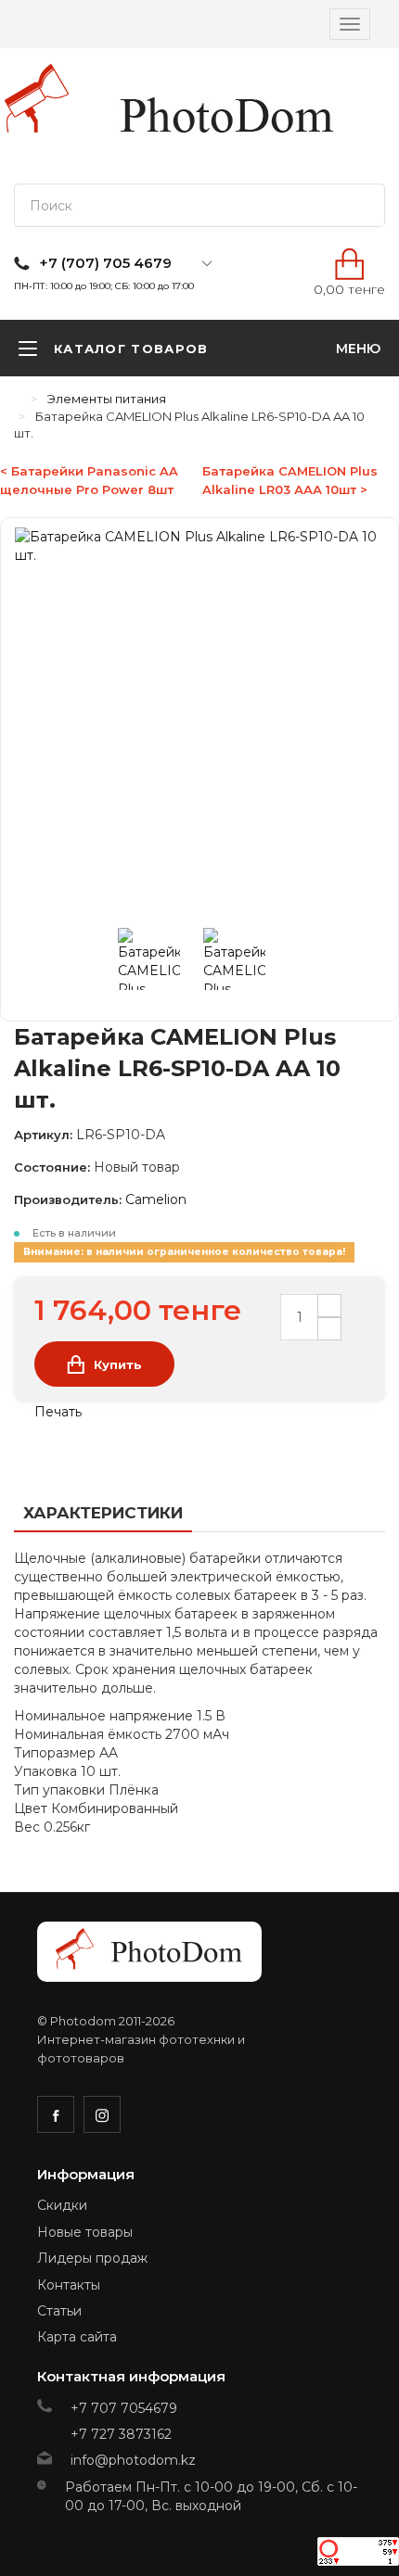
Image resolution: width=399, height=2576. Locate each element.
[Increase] (329, 1306)
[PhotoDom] (227, 116)
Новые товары (85, 2232)
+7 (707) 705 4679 (105, 263)
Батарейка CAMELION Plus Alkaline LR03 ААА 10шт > (290, 480)
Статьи (59, 2311)
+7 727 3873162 (121, 2434)
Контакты (69, 2285)
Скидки (62, 2205)
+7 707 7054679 (124, 2408)
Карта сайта (77, 2337)
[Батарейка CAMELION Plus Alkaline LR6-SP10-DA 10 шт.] (161, 963)
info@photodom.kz (133, 2460)
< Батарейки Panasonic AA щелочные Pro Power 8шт (89, 480)
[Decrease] (329, 1329)
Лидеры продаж (92, 2258)
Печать (56, 1412)
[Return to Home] (19, 399)
